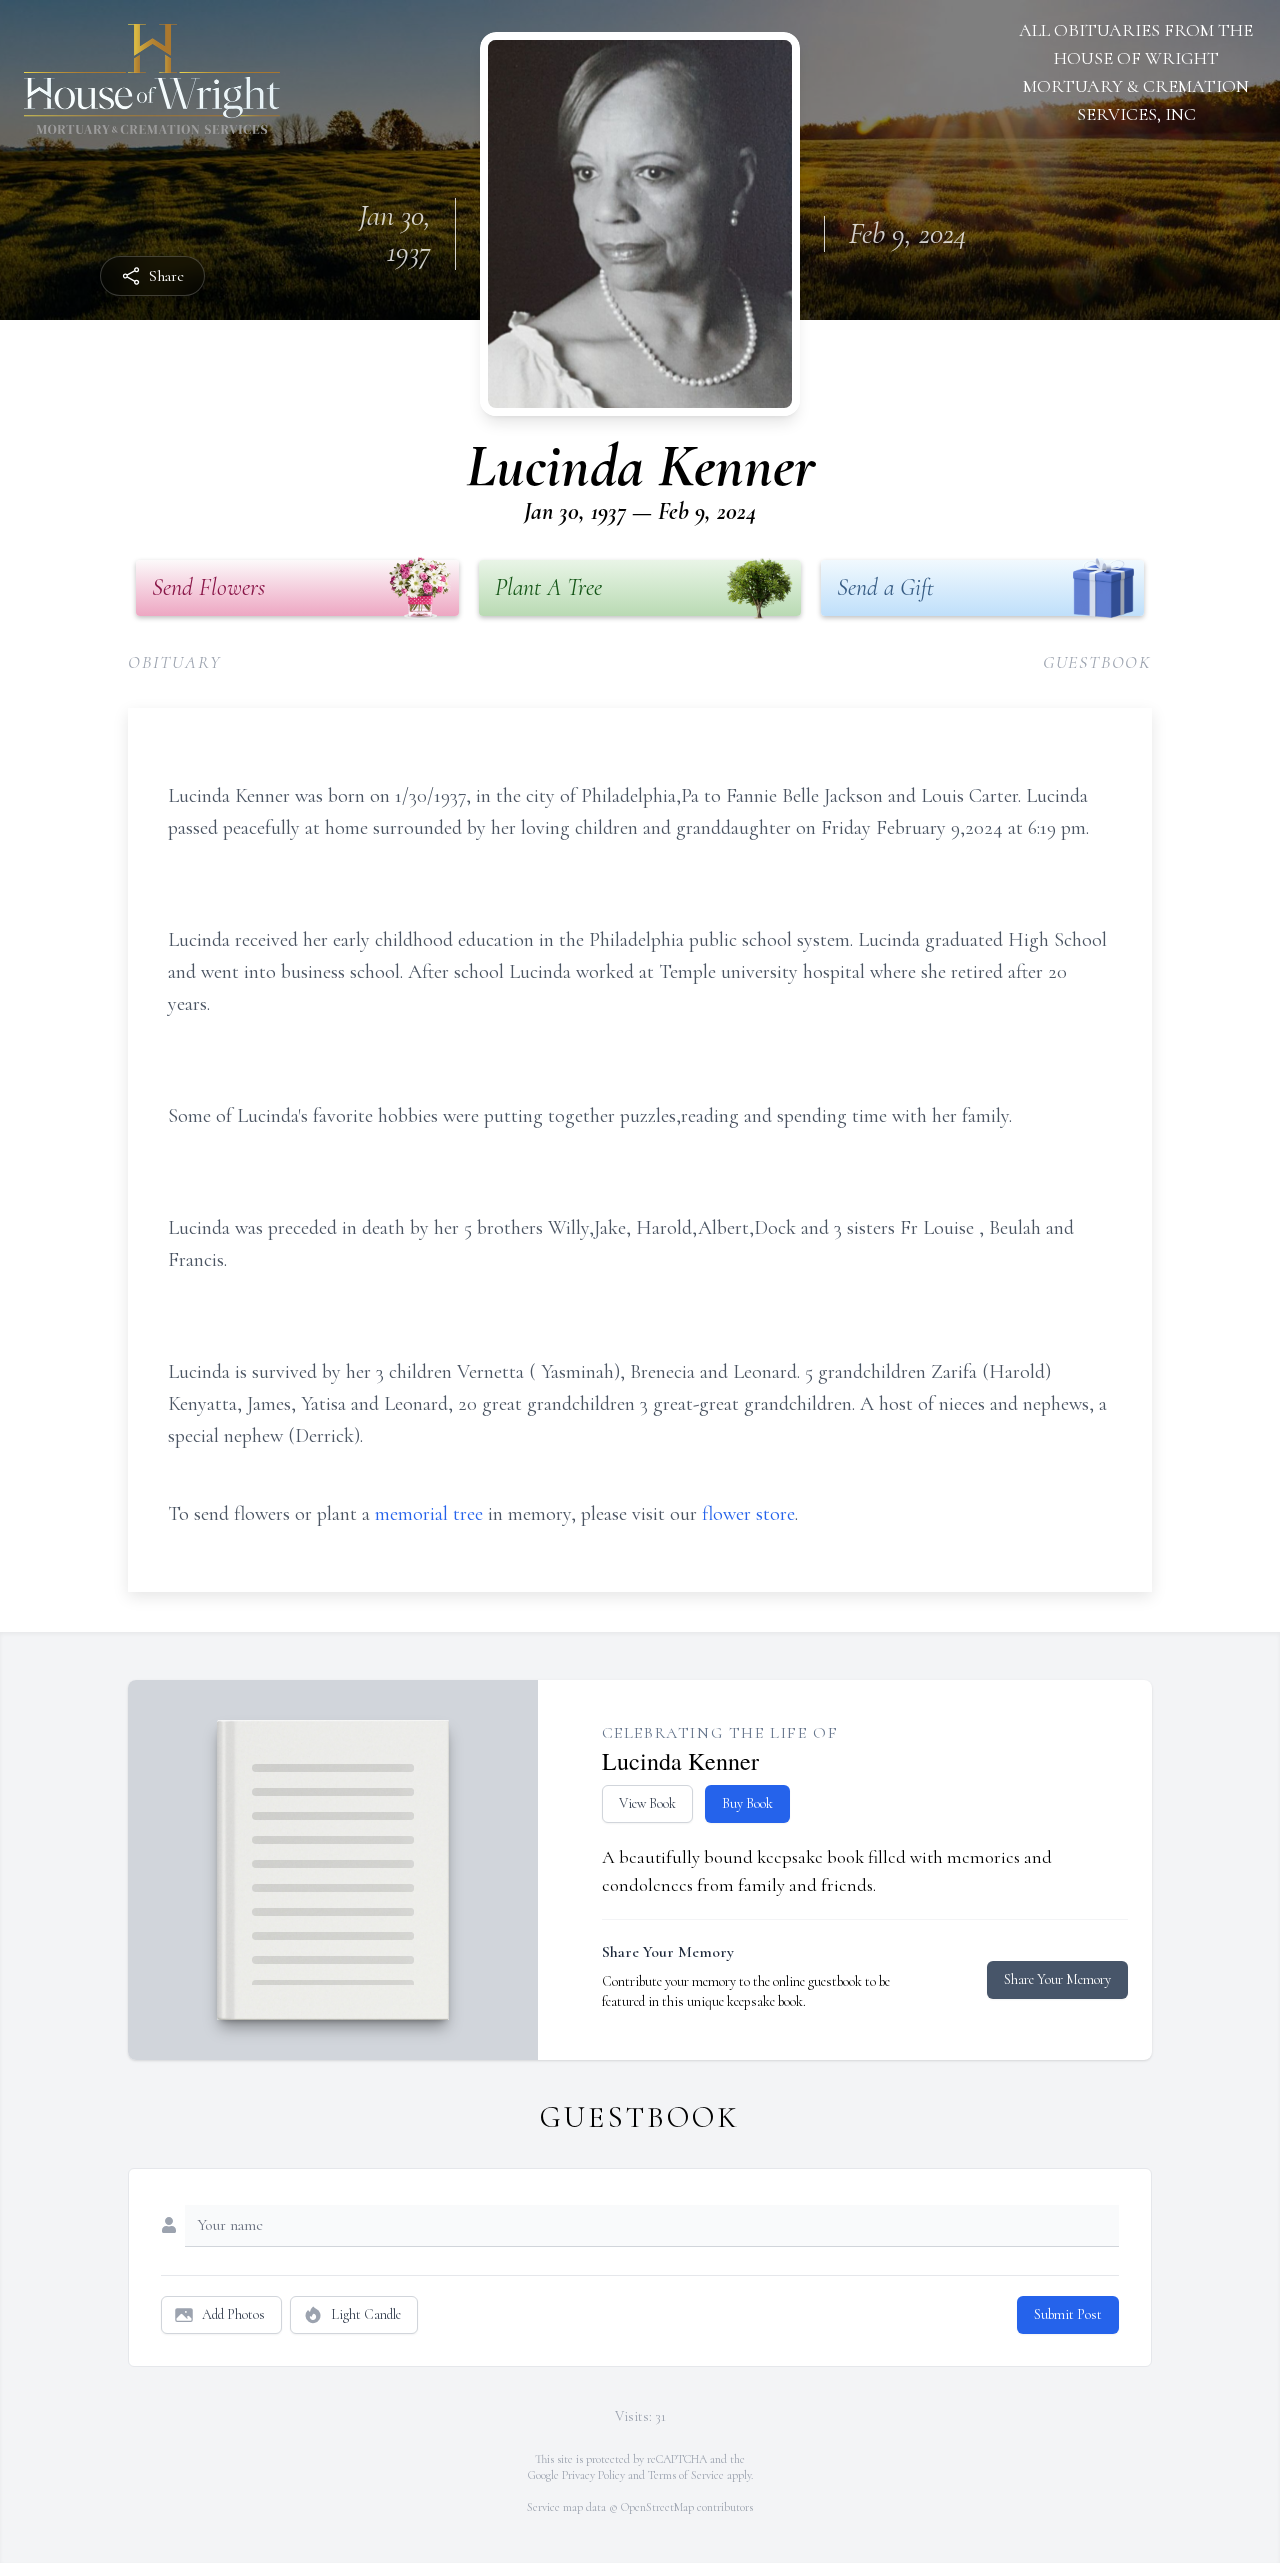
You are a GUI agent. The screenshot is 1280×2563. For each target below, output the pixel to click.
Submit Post (1068, 2314)
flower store (748, 1514)
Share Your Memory (1057, 1979)
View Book (647, 1803)
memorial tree (429, 1514)
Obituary (174, 662)
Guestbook (1097, 662)
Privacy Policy (593, 2475)
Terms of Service (686, 2475)
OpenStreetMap (657, 2507)
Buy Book (747, 1803)
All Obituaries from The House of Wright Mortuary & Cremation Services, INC (1136, 72)
